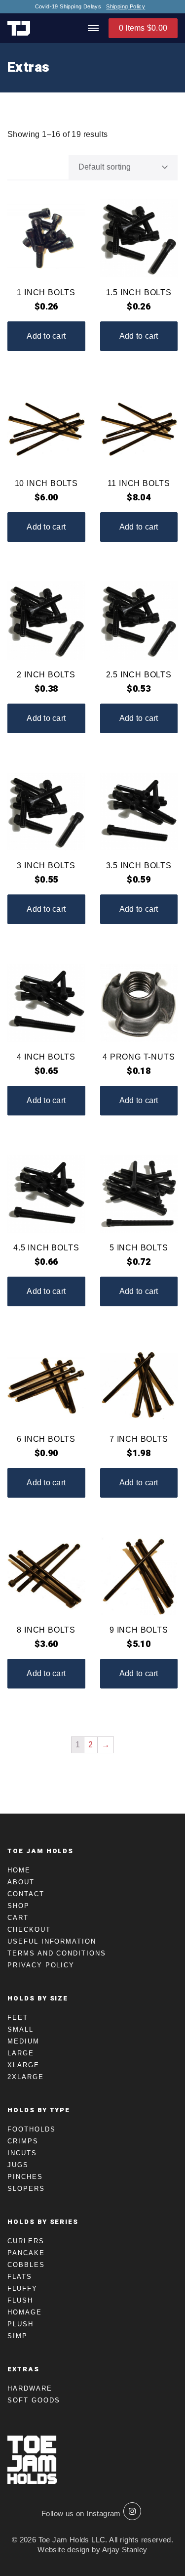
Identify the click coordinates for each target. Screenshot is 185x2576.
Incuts (22, 2153)
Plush (20, 2324)
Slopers (26, 2189)
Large (21, 2053)
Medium (23, 2041)
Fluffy (22, 2288)
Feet (18, 2018)
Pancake (26, 2253)
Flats (20, 2277)
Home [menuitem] (19, 1870)
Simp (18, 2336)
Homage (25, 2312)
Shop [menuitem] (18, 1906)
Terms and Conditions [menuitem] (57, 1953)
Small (20, 2029)
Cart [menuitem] (18, 1918)
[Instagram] (132, 2511)
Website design (64, 2550)
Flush (20, 2300)
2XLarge (26, 2077)
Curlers (26, 2241)
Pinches (25, 2177)
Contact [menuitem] (26, 1894)
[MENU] (93, 28)
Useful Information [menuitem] (52, 1941)
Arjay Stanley (125, 2550)
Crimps (23, 2141)
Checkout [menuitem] (29, 1930)
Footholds (32, 2129)
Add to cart (46, 336)
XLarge (23, 2065)
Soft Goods (34, 2400)
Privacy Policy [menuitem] (41, 1965)
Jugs (18, 2165)
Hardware (30, 2388)
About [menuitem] (21, 1882)
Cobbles (26, 2265)
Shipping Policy (126, 7)
